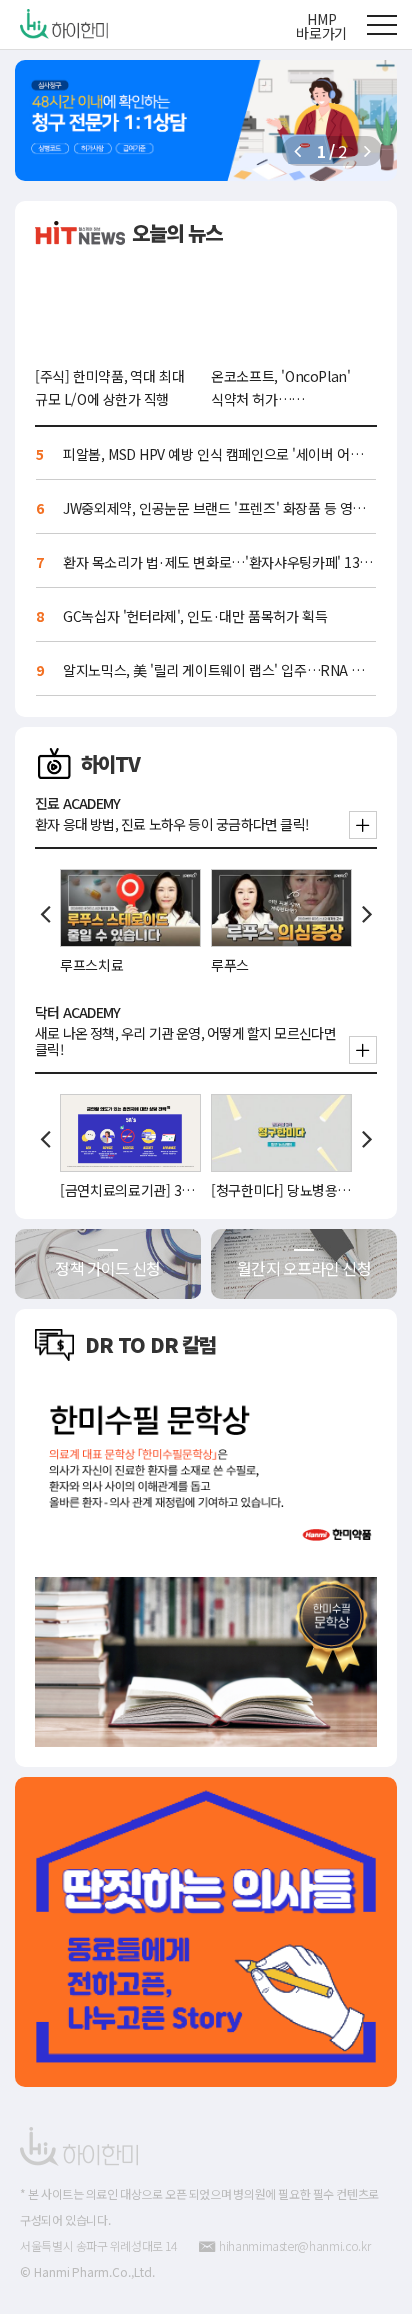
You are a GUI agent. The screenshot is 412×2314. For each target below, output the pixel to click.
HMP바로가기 (321, 26)
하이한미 (71, 24)
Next (367, 914)
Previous (45, 914)
